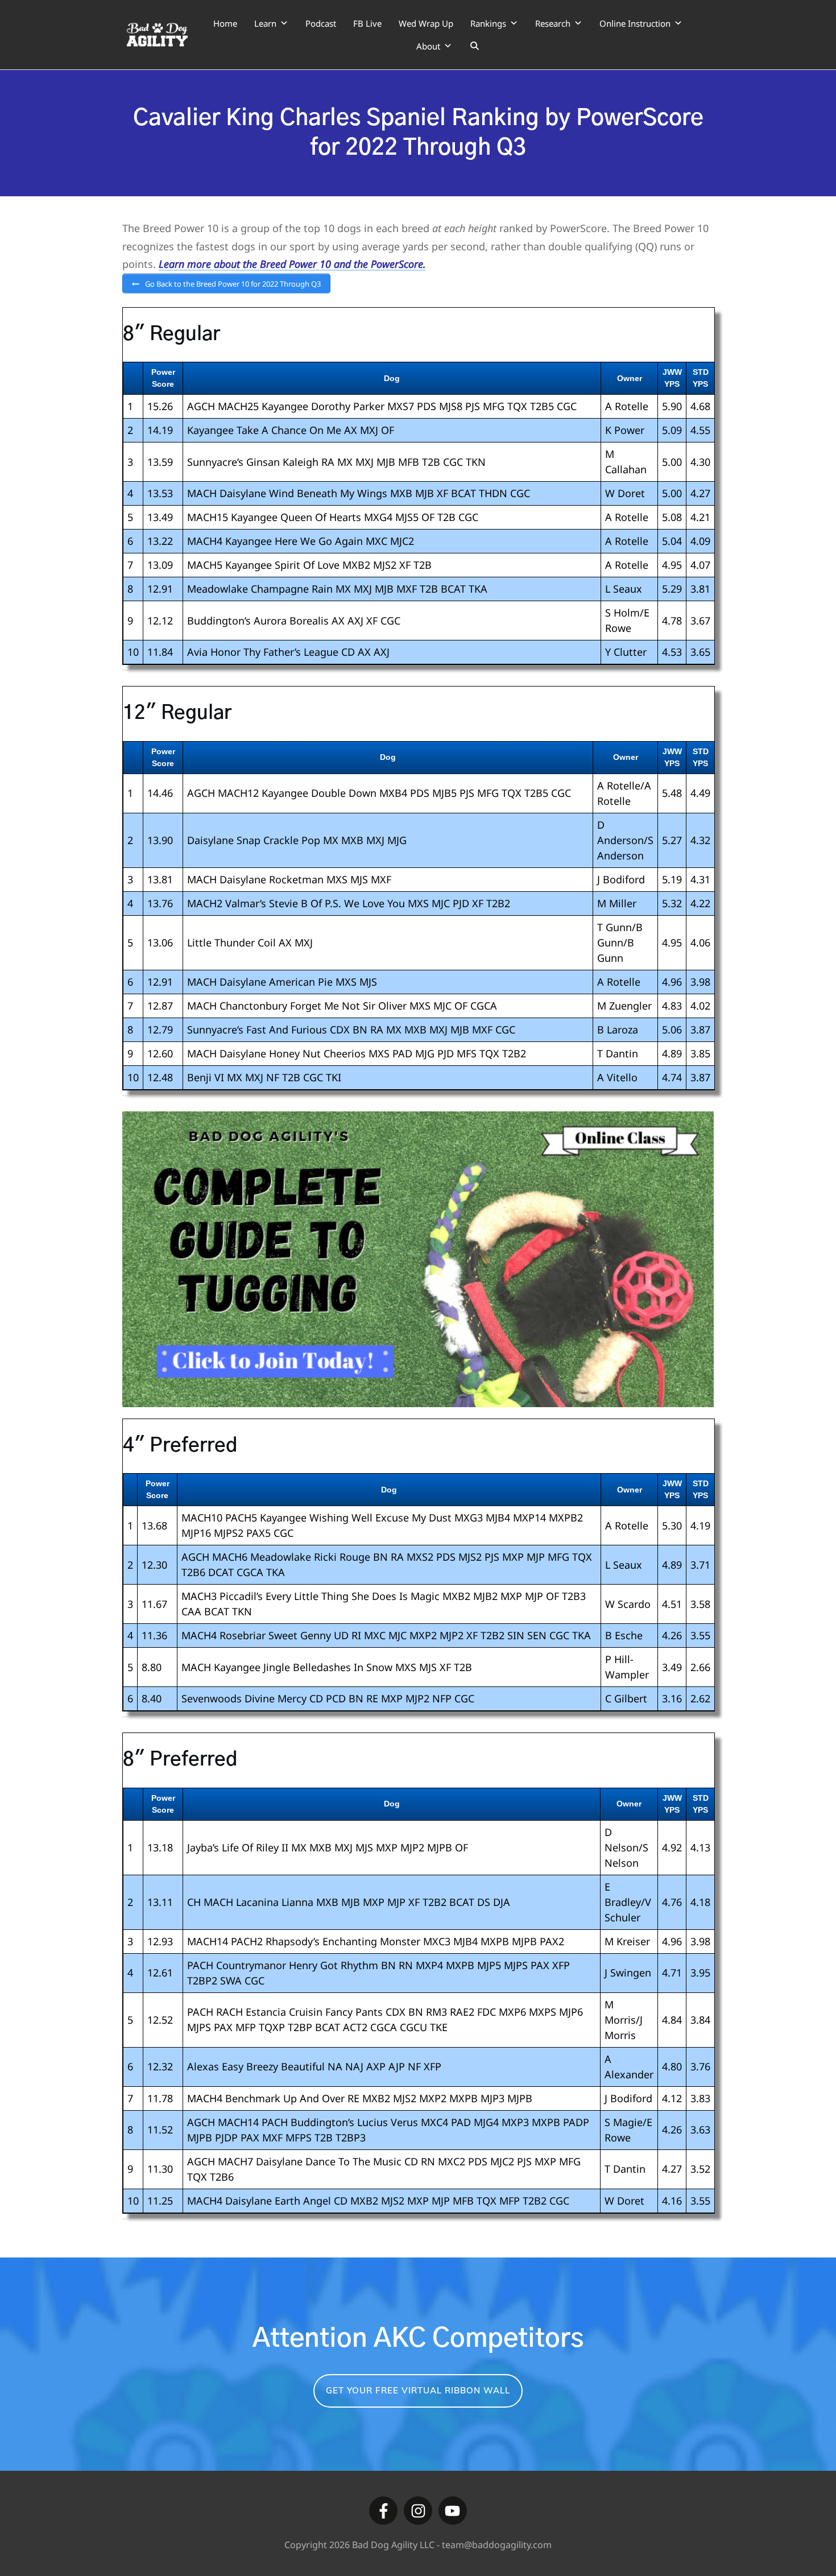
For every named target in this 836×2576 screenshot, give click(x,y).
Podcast (321, 23)
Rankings (488, 23)
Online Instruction (635, 23)
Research (553, 23)
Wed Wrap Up (426, 23)
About (428, 46)
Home (225, 23)
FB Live (367, 23)
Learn (265, 23)
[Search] (475, 46)
